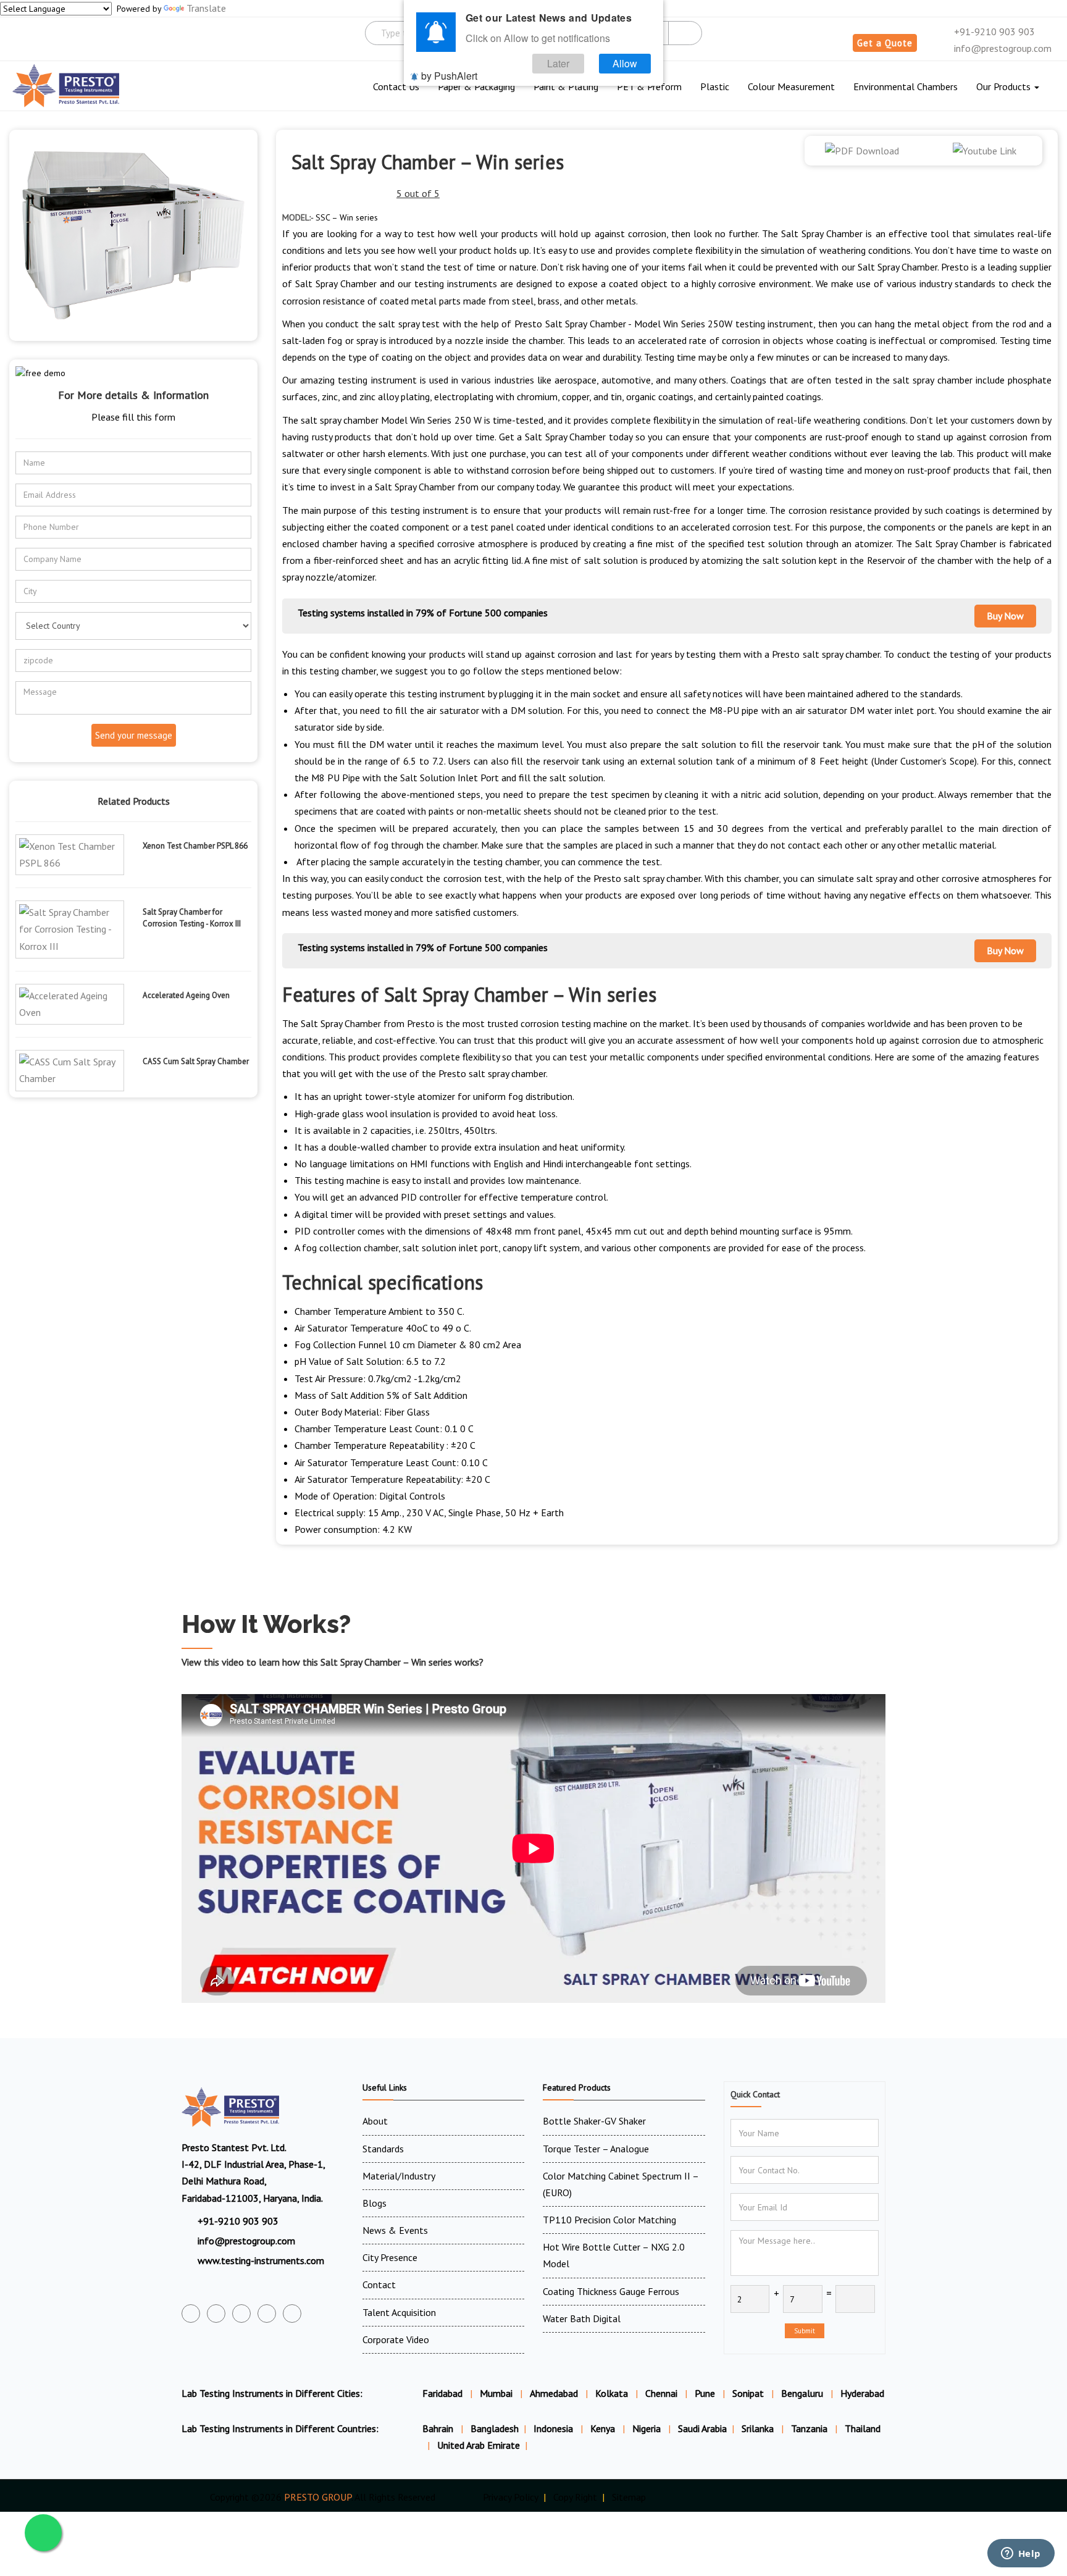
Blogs (374, 2203)
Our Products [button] (1005, 86)
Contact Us (396, 86)
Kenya (604, 2428)
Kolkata (612, 2393)
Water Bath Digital (582, 2318)
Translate (206, 8)
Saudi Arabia (702, 2428)
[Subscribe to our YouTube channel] (241, 2314)
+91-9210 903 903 (993, 31)
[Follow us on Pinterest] (292, 2314)
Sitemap (629, 2497)
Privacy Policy (511, 2497)
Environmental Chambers (906, 86)
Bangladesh (495, 2428)
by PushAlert (449, 76)
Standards (383, 2149)
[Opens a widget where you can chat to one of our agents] (1021, 2554)
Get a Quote (885, 43)
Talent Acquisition (399, 2312)
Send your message (134, 735)
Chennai (661, 2393)
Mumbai (496, 2393)
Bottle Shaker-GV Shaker (594, 2121)
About (375, 2121)
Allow (625, 63)
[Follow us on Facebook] (191, 2314)
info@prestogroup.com (1002, 48)
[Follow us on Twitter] (216, 2314)
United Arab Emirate (479, 2445)
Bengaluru (802, 2393)
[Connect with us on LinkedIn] (267, 2314)
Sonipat (748, 2393)
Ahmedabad (554, 2393)
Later (558, 63)
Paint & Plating (566, 86)
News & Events (395, 2230)
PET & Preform (649, 86)
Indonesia (554, 2428)
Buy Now (1005, 616)
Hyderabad (862, 2393)
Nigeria (648, 2428)
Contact (379, 2284)
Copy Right (575, 2497)
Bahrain (439, 2428)
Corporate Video (396, 2339)
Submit (805, 2331)
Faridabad (442, 2393)
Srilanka (759, 2428)
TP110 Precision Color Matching (609, 2220)
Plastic (715, 86)
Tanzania (810, 2428)
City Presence (390, 2257)
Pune (705, 2393)
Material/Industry (399, 2176)
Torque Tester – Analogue (596, 2149)
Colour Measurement (791, 86)
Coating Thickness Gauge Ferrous (611, 2291)
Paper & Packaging (476, 86)
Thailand (863, 2428)
